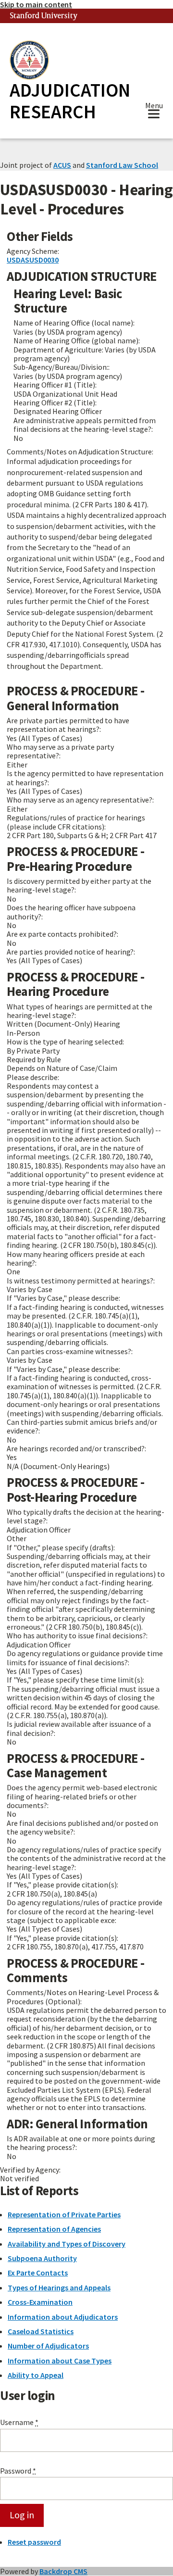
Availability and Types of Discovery (67, 2244)
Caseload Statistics (41, 2331)
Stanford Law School (122, 165)
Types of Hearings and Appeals (59, 2287)
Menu (154, 107)
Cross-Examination (40, 2302)
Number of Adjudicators (48, 2346)
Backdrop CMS (63, 2571)
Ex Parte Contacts (38, 2273)
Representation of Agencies (54, 2229)
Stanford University (44, 16)
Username (19, 2422)
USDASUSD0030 (33, 260)
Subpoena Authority (42, 2258)
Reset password (34, 2542)
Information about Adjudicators (63, 2317)
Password (18, 2471)
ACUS (62, 165)
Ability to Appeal (36, 2375)
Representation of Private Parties (64, 2214)
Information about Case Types (60, 2361)
